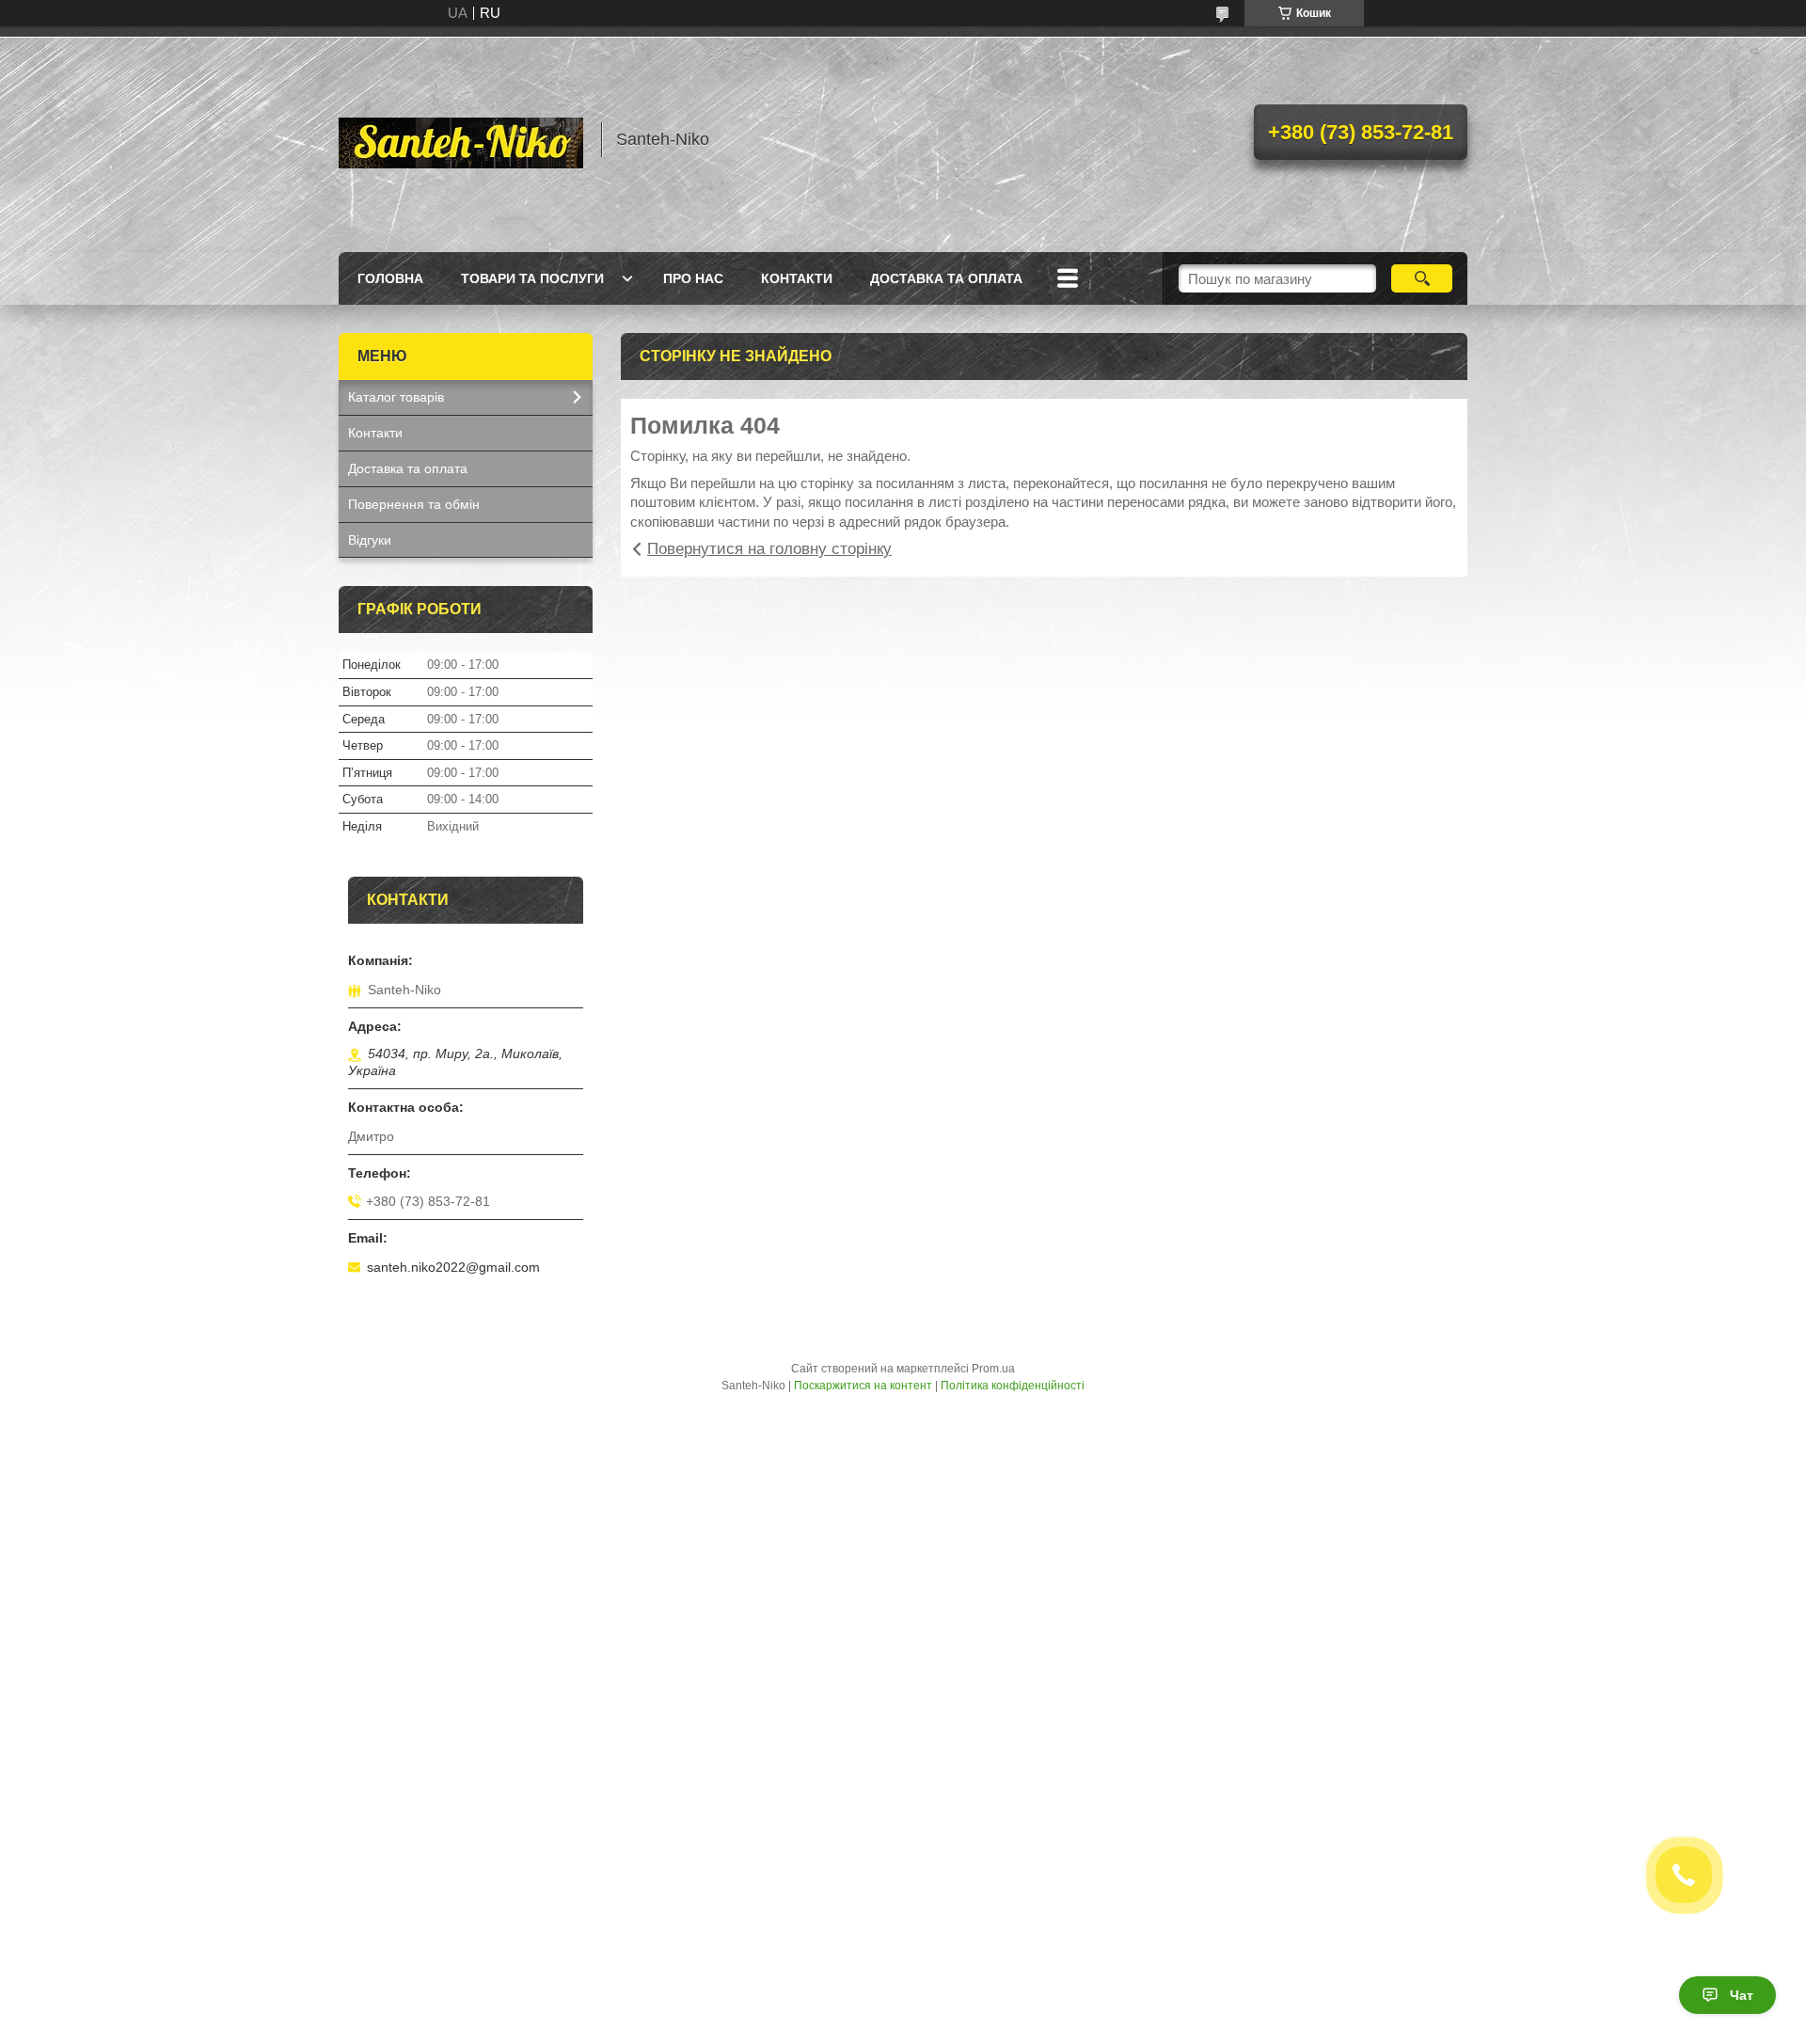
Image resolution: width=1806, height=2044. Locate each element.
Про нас (693, 278)
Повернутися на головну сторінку (769, 549)
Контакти (797, 278)
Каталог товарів (396, 397)
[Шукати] (1422, 278)
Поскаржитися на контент (863, 1386)
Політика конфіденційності (1013, 1386)
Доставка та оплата (946, 278)
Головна (390, 278)
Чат (1742, 1995)
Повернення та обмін (414, 504)
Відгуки (370, 540)
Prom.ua (993, 1369)
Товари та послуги (532, 278)
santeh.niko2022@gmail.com (453, 1267)
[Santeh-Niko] (461, 139)
